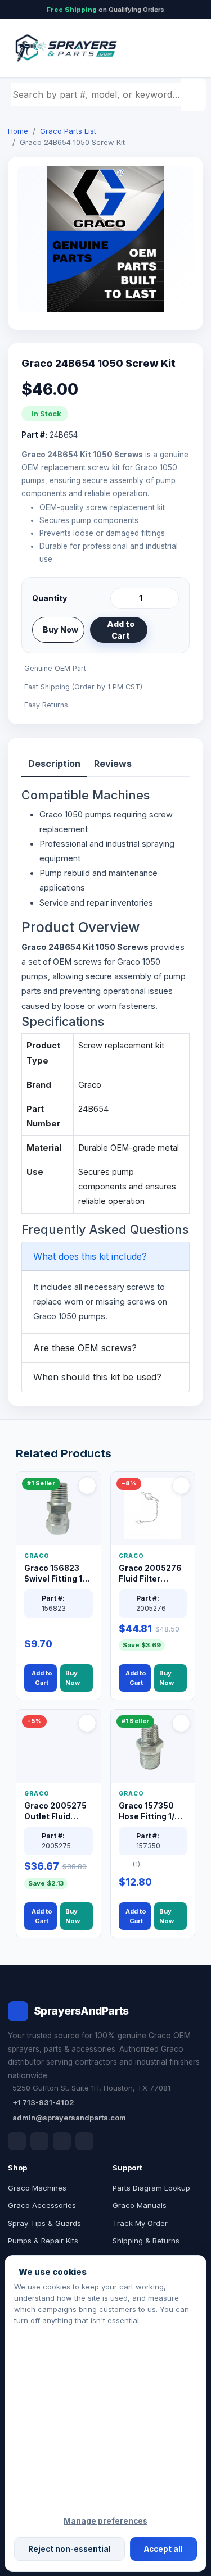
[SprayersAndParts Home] (65, 48)
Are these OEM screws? (85, 1348)
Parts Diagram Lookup (151, 2188)
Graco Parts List (68, 131)
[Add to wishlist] (166, 630)
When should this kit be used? (97, 1377)
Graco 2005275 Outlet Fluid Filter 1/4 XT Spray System (55, 1812)
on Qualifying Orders (105, 10)
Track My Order (140, 2223)
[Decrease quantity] (121, 598)
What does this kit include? (90, 1256)
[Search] (195, 94)
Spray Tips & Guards (44, 2223)
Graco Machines (37, 2188)
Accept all (163, 2549)
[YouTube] (84, 2141)
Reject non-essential (69, 2549)
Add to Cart (121, 630)
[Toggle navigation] (182, 48)
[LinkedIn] (39, 2141)
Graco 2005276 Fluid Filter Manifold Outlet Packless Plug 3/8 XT (150, 1574)
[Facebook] (17, 2141)
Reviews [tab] (113, 764)
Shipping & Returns (146, 2241)
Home (18, 131)
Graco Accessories (42, 2205)
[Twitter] (62, 2141)
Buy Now (60, 630)
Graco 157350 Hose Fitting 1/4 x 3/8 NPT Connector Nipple (152, 1812)
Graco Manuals (140, 2205)
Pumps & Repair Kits (43, 2241)
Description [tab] (54, 764)
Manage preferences (105, 2521)
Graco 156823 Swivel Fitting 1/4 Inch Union (57, 1574)
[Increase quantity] (168, 598)
